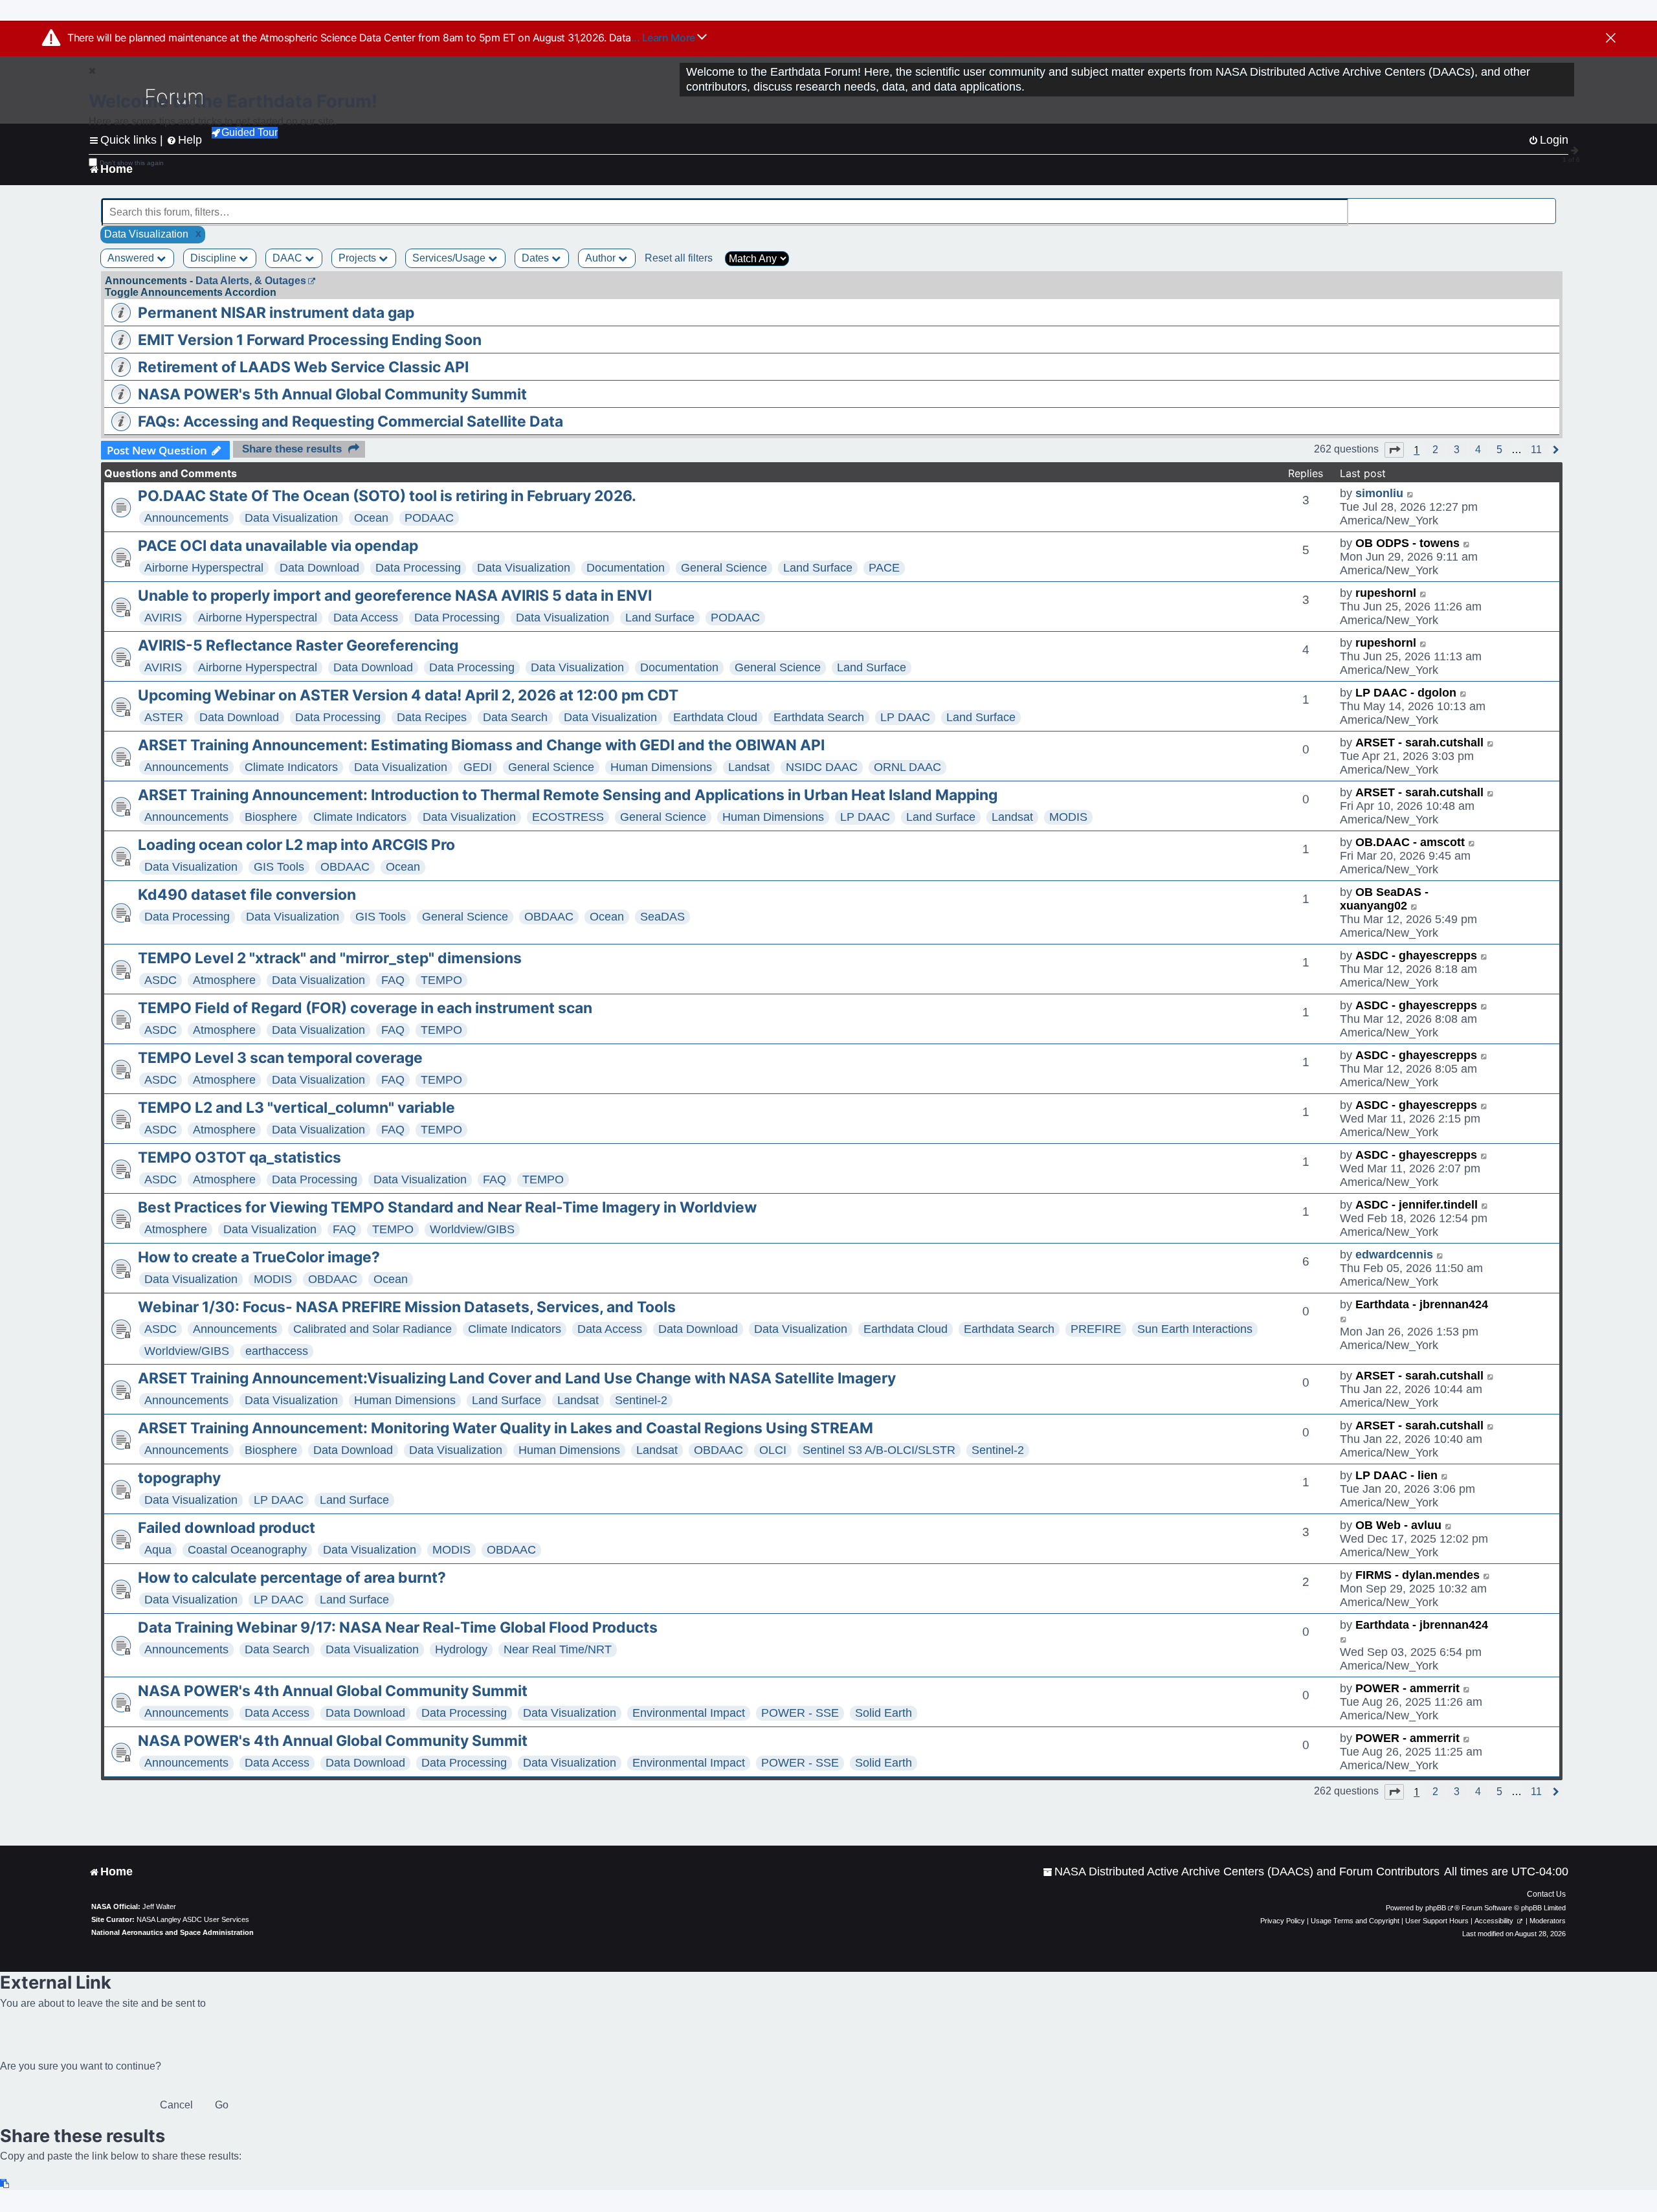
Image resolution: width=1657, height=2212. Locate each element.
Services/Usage (450, 258)
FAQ (393, 980)
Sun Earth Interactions (1195, 1329)
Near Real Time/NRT (558, 1649)
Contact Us (1546, 1894)
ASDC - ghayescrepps (1416, 955)
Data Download (319, 568)
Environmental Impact (689, 1713)
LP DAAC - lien (1396, 1475)
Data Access (366, 618)
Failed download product (227, 1528)
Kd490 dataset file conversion (247, 895)
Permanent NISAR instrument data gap (276, 313)
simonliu (1379, 493)
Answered (132, 258)
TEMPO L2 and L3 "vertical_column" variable (296, 1108)
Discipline (215, 258)
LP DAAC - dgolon (1406, 693)
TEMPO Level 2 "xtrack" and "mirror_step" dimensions (330, 958)
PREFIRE (1096, 1329)
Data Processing (418, 568)
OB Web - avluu (1398, 1525)
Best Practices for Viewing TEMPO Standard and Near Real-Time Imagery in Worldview (447, 1207)
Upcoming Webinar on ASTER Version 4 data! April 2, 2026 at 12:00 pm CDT (408, 695)
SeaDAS (662, 917)
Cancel (176, 2105)
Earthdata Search (819, 717)
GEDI (478, 767)
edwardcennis (1394, 1255)
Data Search (515, 717)
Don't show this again (132, 163)
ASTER (164, 717)
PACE (884, 568)
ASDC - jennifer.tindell (1417, 1205)
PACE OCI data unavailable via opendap (278, 546)
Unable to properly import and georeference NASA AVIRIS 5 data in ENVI (395, 596)
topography (179, 1478)
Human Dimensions (661, 767)
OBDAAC (345, 867)
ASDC (161, 980)
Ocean (371, 518)
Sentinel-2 (641, 1400)
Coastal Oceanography (247, 1550)
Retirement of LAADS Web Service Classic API (303, 367)
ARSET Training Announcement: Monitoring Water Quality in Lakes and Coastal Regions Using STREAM (506, 1428)
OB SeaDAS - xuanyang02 (1384, 899)
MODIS (1068, 817)
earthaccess (277, 1351)
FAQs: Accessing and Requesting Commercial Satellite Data (350, 421)
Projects (359, 258)
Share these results (292, 449)
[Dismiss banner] (1611, 39)
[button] (1394, 450)
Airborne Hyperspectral (204, 568)
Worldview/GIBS (472, 1229)
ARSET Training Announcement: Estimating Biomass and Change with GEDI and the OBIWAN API (481, 745)
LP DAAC (905, 717)
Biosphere (271, 817)
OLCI (773, 1450)
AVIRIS (163, 618)
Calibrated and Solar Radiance (373, 1329)
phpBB (1436, 1908)
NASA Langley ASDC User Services (193, 1919)
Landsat (749, 767)
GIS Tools (279, 867)
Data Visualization (291, 518)
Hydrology (461, 1649)
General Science (724, 568)
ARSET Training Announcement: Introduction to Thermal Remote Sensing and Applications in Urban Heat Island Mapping (568, 795)
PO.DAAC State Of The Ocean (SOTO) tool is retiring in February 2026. (387, 496)
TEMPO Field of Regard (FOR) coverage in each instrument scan (365, 1008)
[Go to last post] (1411, 494)
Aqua (158, 1550)
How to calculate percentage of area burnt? (292, 1578)
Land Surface (818, 568)
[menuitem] (1241, 1872)
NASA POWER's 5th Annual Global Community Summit (332, 394)
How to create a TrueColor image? (259, 1257)
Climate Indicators (291, 767)
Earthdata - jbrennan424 (1422, 1304)
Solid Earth (884, 1713)
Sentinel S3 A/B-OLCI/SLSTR (879, 1450)
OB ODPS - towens (1407, 543)
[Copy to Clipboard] (5, 2184)
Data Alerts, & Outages (251, 281)
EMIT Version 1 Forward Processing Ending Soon (310, 340)
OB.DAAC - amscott (1410, 842)
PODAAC (429, 518)
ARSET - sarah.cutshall (1419, 743)
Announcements (186, 518)
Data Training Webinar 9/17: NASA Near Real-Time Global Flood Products (398, 1627)
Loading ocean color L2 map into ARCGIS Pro (296, 845)
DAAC (289, 258)
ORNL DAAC (907, 767)
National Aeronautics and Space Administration (172, 1932)
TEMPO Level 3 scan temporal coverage (280, 1058)
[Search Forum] (1548, 205)
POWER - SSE (800, 1713)
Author (602, 258)
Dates (537, 258)
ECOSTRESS (568, 817)
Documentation (626, 568)
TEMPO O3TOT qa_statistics (239, 1157)
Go (222, 2105)
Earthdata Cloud (715, 717)
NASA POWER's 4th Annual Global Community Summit (333, 1691)
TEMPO (441, 980)
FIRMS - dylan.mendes (1418, 1575)
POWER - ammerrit (1407, 1688)
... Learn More (664, 38)
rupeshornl (1386, 593)
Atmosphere (224, 980)
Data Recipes (432, 717)
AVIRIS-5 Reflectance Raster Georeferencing (298, 645)
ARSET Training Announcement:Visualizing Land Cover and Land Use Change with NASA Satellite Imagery (517, 1378)
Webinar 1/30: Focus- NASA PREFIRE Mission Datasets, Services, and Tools (407, 1307)
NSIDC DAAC (822, 767)
